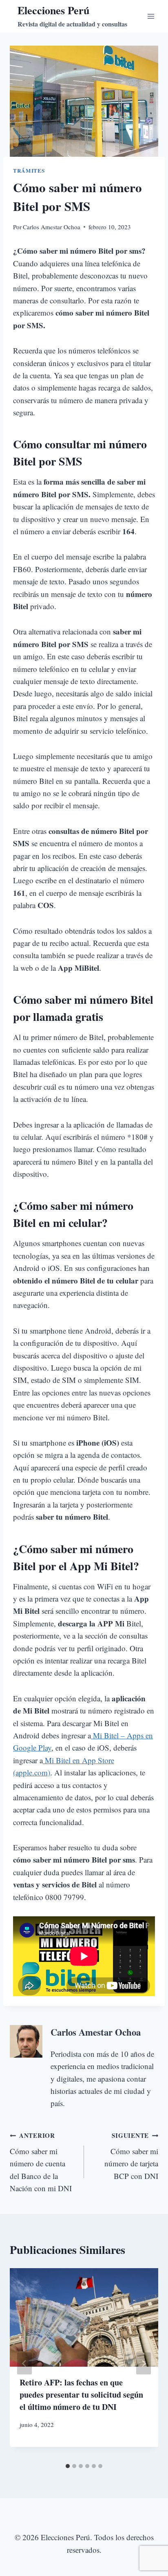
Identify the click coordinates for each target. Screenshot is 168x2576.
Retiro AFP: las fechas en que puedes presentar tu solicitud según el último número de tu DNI (81, 2395)
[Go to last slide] (24, 2363)
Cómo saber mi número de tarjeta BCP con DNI (131, 2156)
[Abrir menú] (151, 16)
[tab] (68, 2466)
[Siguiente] (144, 2363)
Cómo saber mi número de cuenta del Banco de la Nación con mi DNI (41, 2162)
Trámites (29, 171)
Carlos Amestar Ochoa (52, 227)
